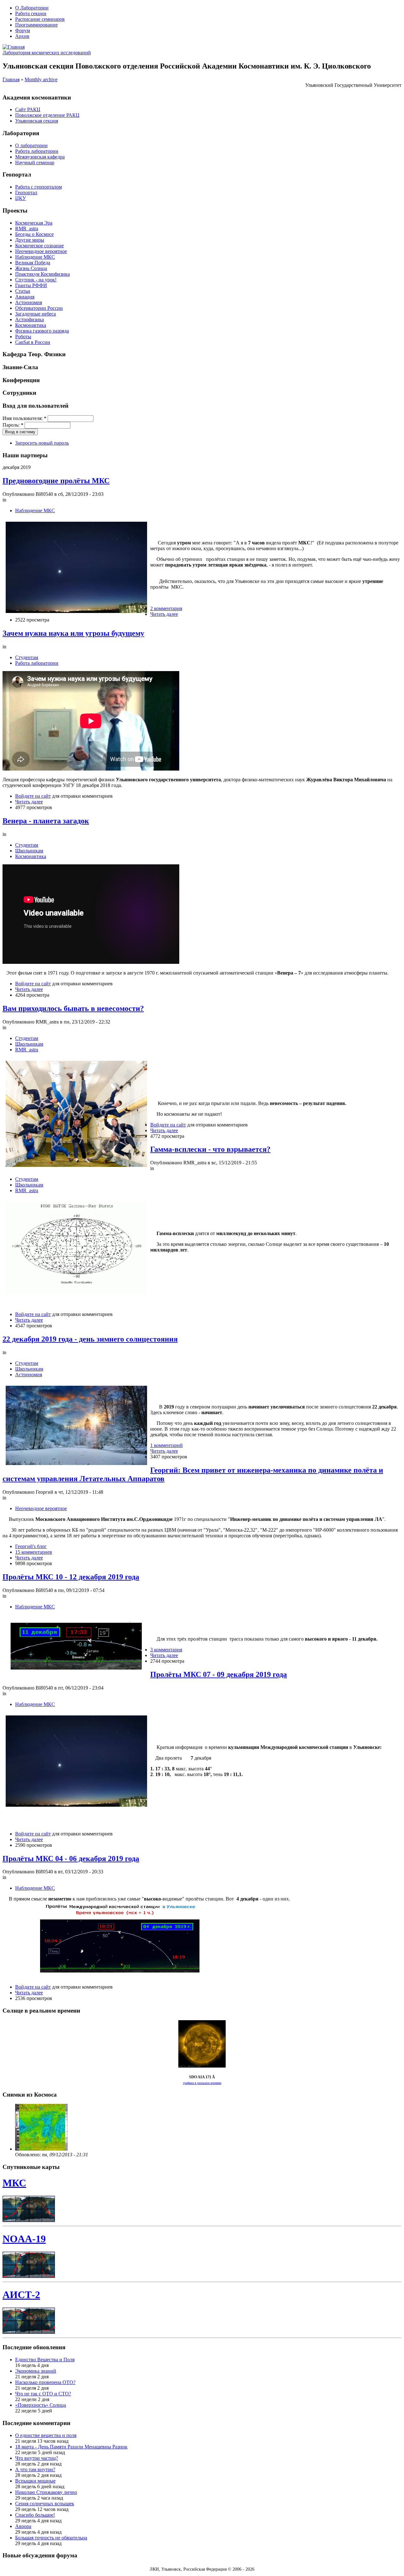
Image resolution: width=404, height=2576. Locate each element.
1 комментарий (166, 1445)
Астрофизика (30, 319)
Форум (23, 30)
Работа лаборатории (37, 151)
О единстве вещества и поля (46, 2435)
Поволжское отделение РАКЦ (47, 115)
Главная (11, 79)
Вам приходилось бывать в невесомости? (73, 1008)
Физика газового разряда (42, 331)
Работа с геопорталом (39, 187)
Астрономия (29, 302)
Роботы (23, 336)
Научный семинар (35, 162)
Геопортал (26, 192)
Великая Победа (33, 263)
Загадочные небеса (36, 314)
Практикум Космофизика (42, 274)
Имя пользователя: (24, 418)
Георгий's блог (31, 1546)
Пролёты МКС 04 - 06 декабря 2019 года (71, 1858)
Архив (22, 36)
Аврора (23, 2526)
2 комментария (166, 608)
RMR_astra (27, 228)
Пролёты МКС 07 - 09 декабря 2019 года (219, 1674)
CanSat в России (33, 342)
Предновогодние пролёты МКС (56, 481)
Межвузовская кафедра (40, 157)
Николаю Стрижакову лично (46, 2492)
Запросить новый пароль (42, 443)
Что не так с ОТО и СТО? (43, 2394)
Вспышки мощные (35, 2481)
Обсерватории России (39, 308)
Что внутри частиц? (37, 2458)
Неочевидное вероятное (41, 251)
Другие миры (30, 240)
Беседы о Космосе (34, 234)
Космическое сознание (39, 246)
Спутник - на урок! (36, 280)
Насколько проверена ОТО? (45, 2382)
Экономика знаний (36, 2371)
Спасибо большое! (35, 2515)
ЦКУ (21, 198)
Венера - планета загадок (46, 821)
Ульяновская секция (37, 121)
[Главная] (14, 47)
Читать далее (164, 614)
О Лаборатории (32, 8)
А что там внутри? (35, 2469)
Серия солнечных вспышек (45, 2504)
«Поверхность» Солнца (41, 2405)
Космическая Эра (34, 223)
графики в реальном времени (202, 2083)
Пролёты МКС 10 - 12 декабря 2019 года (71, 1577)
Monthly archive (41, 79)
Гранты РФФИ (31, 285)
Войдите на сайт (33, 796)
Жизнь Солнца (31, 268)
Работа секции (31, 13)
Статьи (23, 291)
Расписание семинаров (40, 19)
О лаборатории (31, 145)
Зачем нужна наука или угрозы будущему (73, 633)
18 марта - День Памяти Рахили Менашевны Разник (71, 2447)
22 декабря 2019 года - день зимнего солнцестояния (90, 1339)
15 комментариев (34, 1552)
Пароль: (13, 425)
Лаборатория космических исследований (47, 53)
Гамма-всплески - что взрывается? (210, 1149)
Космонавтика (31, 325)
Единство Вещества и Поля (45, 2360)
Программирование (36, 25)
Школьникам (29, 851)
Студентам (27, 657)
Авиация (25, 297)
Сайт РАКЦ (28, 109)
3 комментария (166, 1650)
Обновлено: (29, 2155)
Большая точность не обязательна (51, 2538)
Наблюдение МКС (35, 257)
